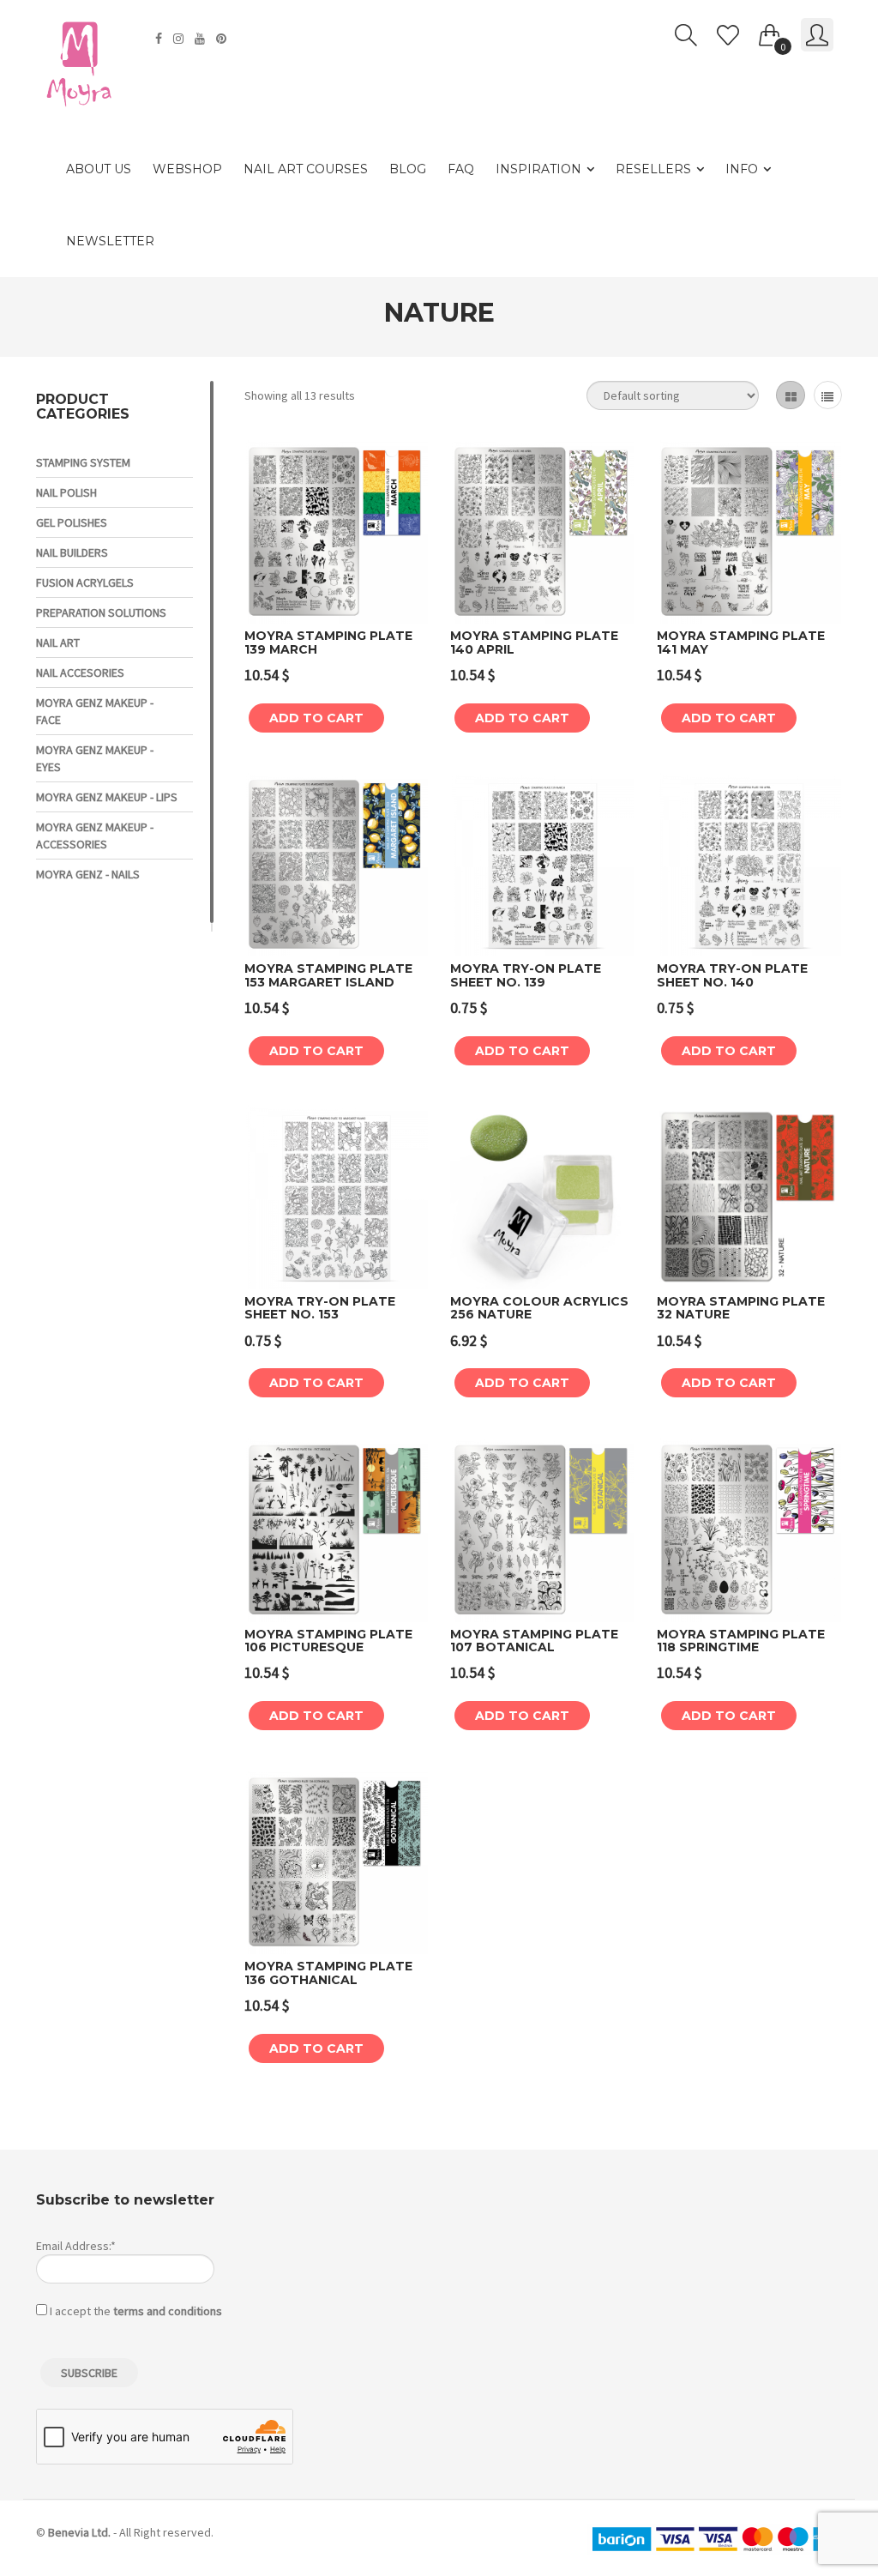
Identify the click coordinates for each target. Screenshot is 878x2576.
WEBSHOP (187, 169)
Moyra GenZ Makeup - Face (95, 711)
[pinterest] (223, 39)
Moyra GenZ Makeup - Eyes (95, 758)
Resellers (653, 169)
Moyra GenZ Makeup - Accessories (95, 836)
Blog (408, 169)
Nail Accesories (80, 673)
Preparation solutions (101, 612)
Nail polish (66, 492)
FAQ (461, 169)
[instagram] (180, 39)
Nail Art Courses (306, 169)
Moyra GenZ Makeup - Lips (107, 797)
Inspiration (538, 169)
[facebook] (161, 39)
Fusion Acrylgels (85, 582)
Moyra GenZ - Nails (88, 874)
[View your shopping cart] (770, 32)
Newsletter (110, 241)
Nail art (58, 642)
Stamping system (83, 462)
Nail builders (72, 552)
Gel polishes (72, 522)
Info (742, 169)
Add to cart (316, 718)
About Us (99, 169)
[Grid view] (790, 395)
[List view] (828, 395)
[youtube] (202, 39)
